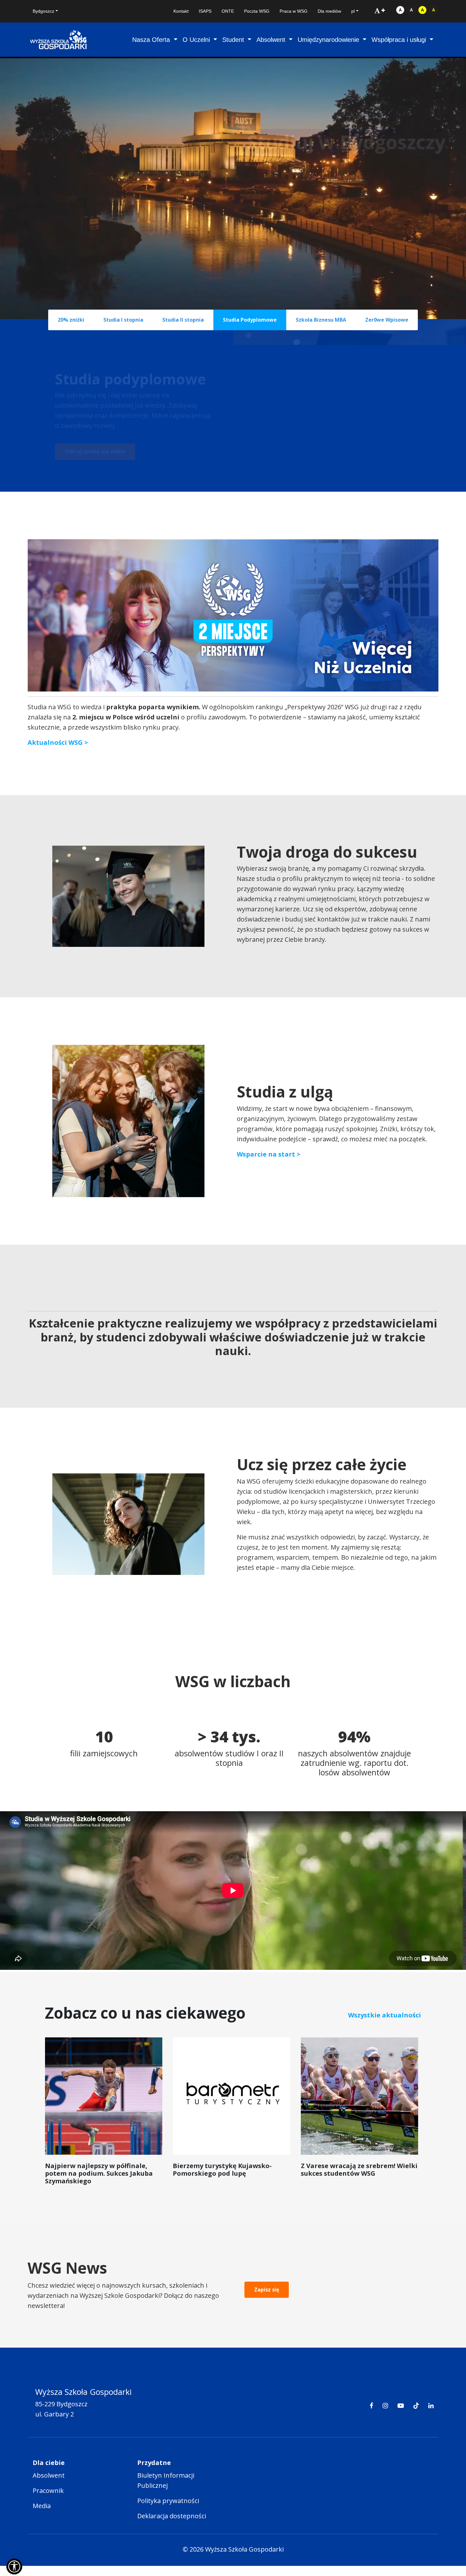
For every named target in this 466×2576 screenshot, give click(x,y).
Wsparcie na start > (269, 1154)
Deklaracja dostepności (172, 2516)
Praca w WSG (294, 11)
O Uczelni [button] (197, 40)
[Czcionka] (380, 10)
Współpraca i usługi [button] (400, 40)
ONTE (228, 11)
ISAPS (205, 11)
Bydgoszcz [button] (43, 11)
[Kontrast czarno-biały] (411, 10)
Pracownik (48, 2491)
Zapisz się (267, 2290)
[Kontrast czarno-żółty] (434, 10)
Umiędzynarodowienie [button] (329, 40)
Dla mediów (329, 11)
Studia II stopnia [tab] (183, 320)
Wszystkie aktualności (385, 2015)
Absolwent (49, 2475)
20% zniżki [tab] (71, 320)
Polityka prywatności (168, 2501)
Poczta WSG (257, 11)
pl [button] (353, 11)
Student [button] (234, 40)
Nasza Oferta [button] (152, 40)
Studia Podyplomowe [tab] (250, 320)
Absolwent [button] (272, 40)
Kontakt (181, 11)
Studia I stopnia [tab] (123, 320)
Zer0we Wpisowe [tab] (387, 320)
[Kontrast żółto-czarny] (422, 10)
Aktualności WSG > (58, 742)
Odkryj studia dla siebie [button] (95, 451)
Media (42, 2506)
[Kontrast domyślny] (400, 10)
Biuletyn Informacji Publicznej (166, 2480)
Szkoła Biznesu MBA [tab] (321, 320)
